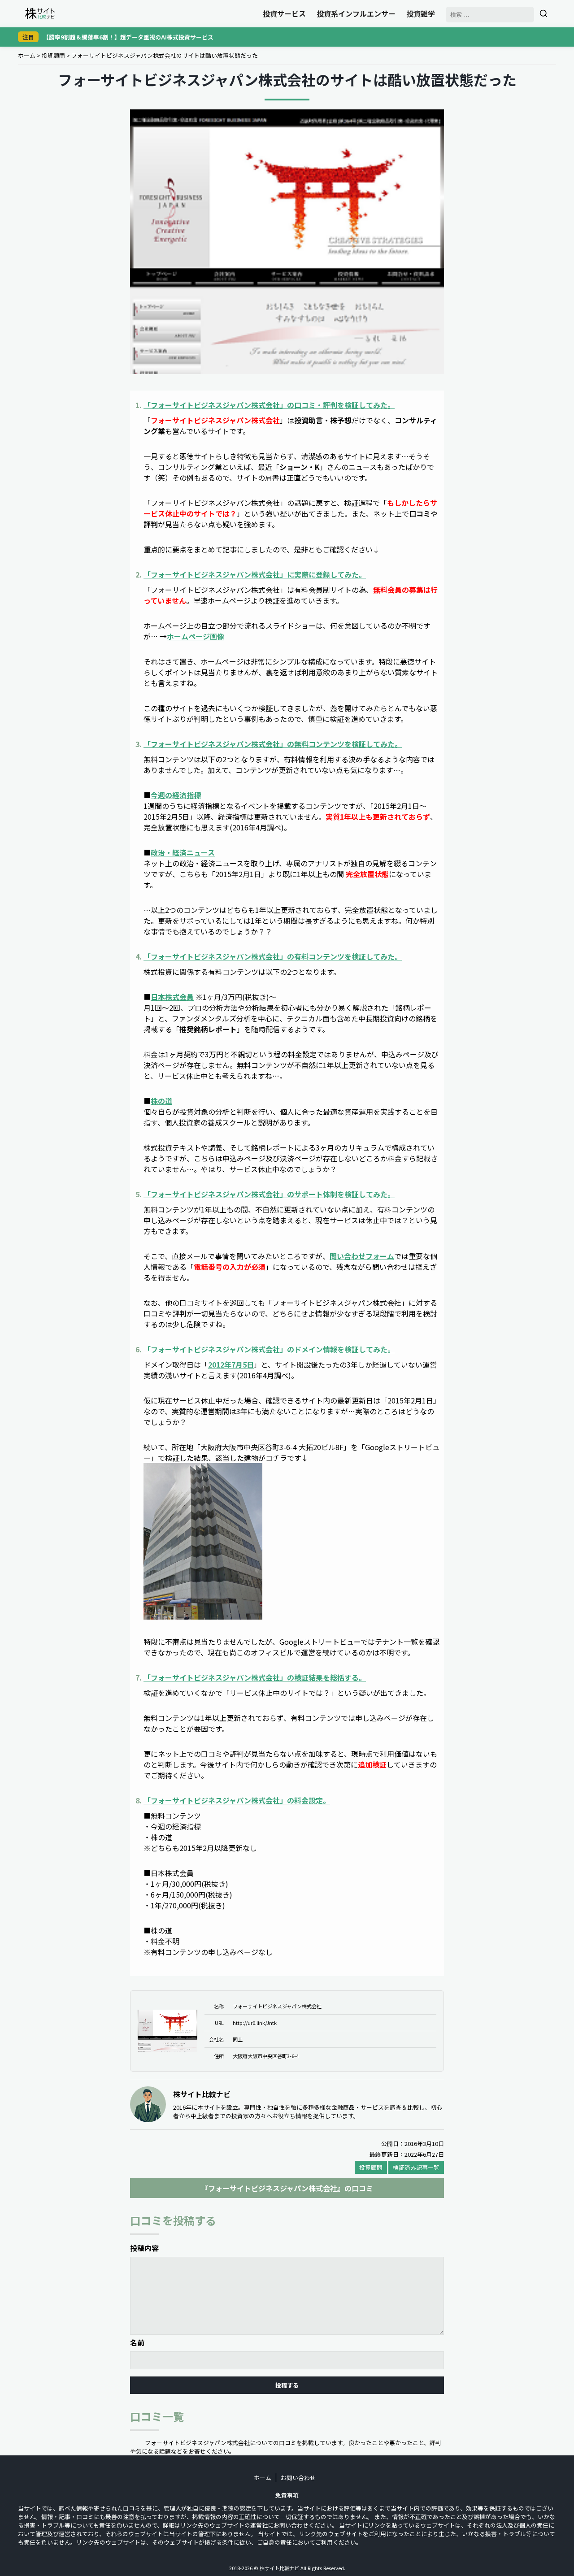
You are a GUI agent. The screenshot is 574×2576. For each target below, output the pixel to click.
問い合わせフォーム (362, 1256)
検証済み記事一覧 (416, 2167)
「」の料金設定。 (237, 1800)
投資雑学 (421, 13)
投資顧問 (53, 55)
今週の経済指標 (176, 795)
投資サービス (284, 13)
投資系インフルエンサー (356, 13)
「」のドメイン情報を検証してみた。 (269, 1349)
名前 (137, 2342)
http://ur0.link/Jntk (255, 2023)
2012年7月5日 (231, 1364)
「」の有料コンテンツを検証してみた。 (273, 956)
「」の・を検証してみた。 (269, 405)
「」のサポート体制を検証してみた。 (269, 1194)
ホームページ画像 (196, 636)
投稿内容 (144, 2248)
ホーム (27, 55)
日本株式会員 (172, 997)
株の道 (161, 1101)
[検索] (544, 13)
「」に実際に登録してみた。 (255, 574)
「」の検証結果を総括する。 (255, 1677)
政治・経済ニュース (183, 852)
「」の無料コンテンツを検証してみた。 (273, 744)
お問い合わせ (298, 2478)
